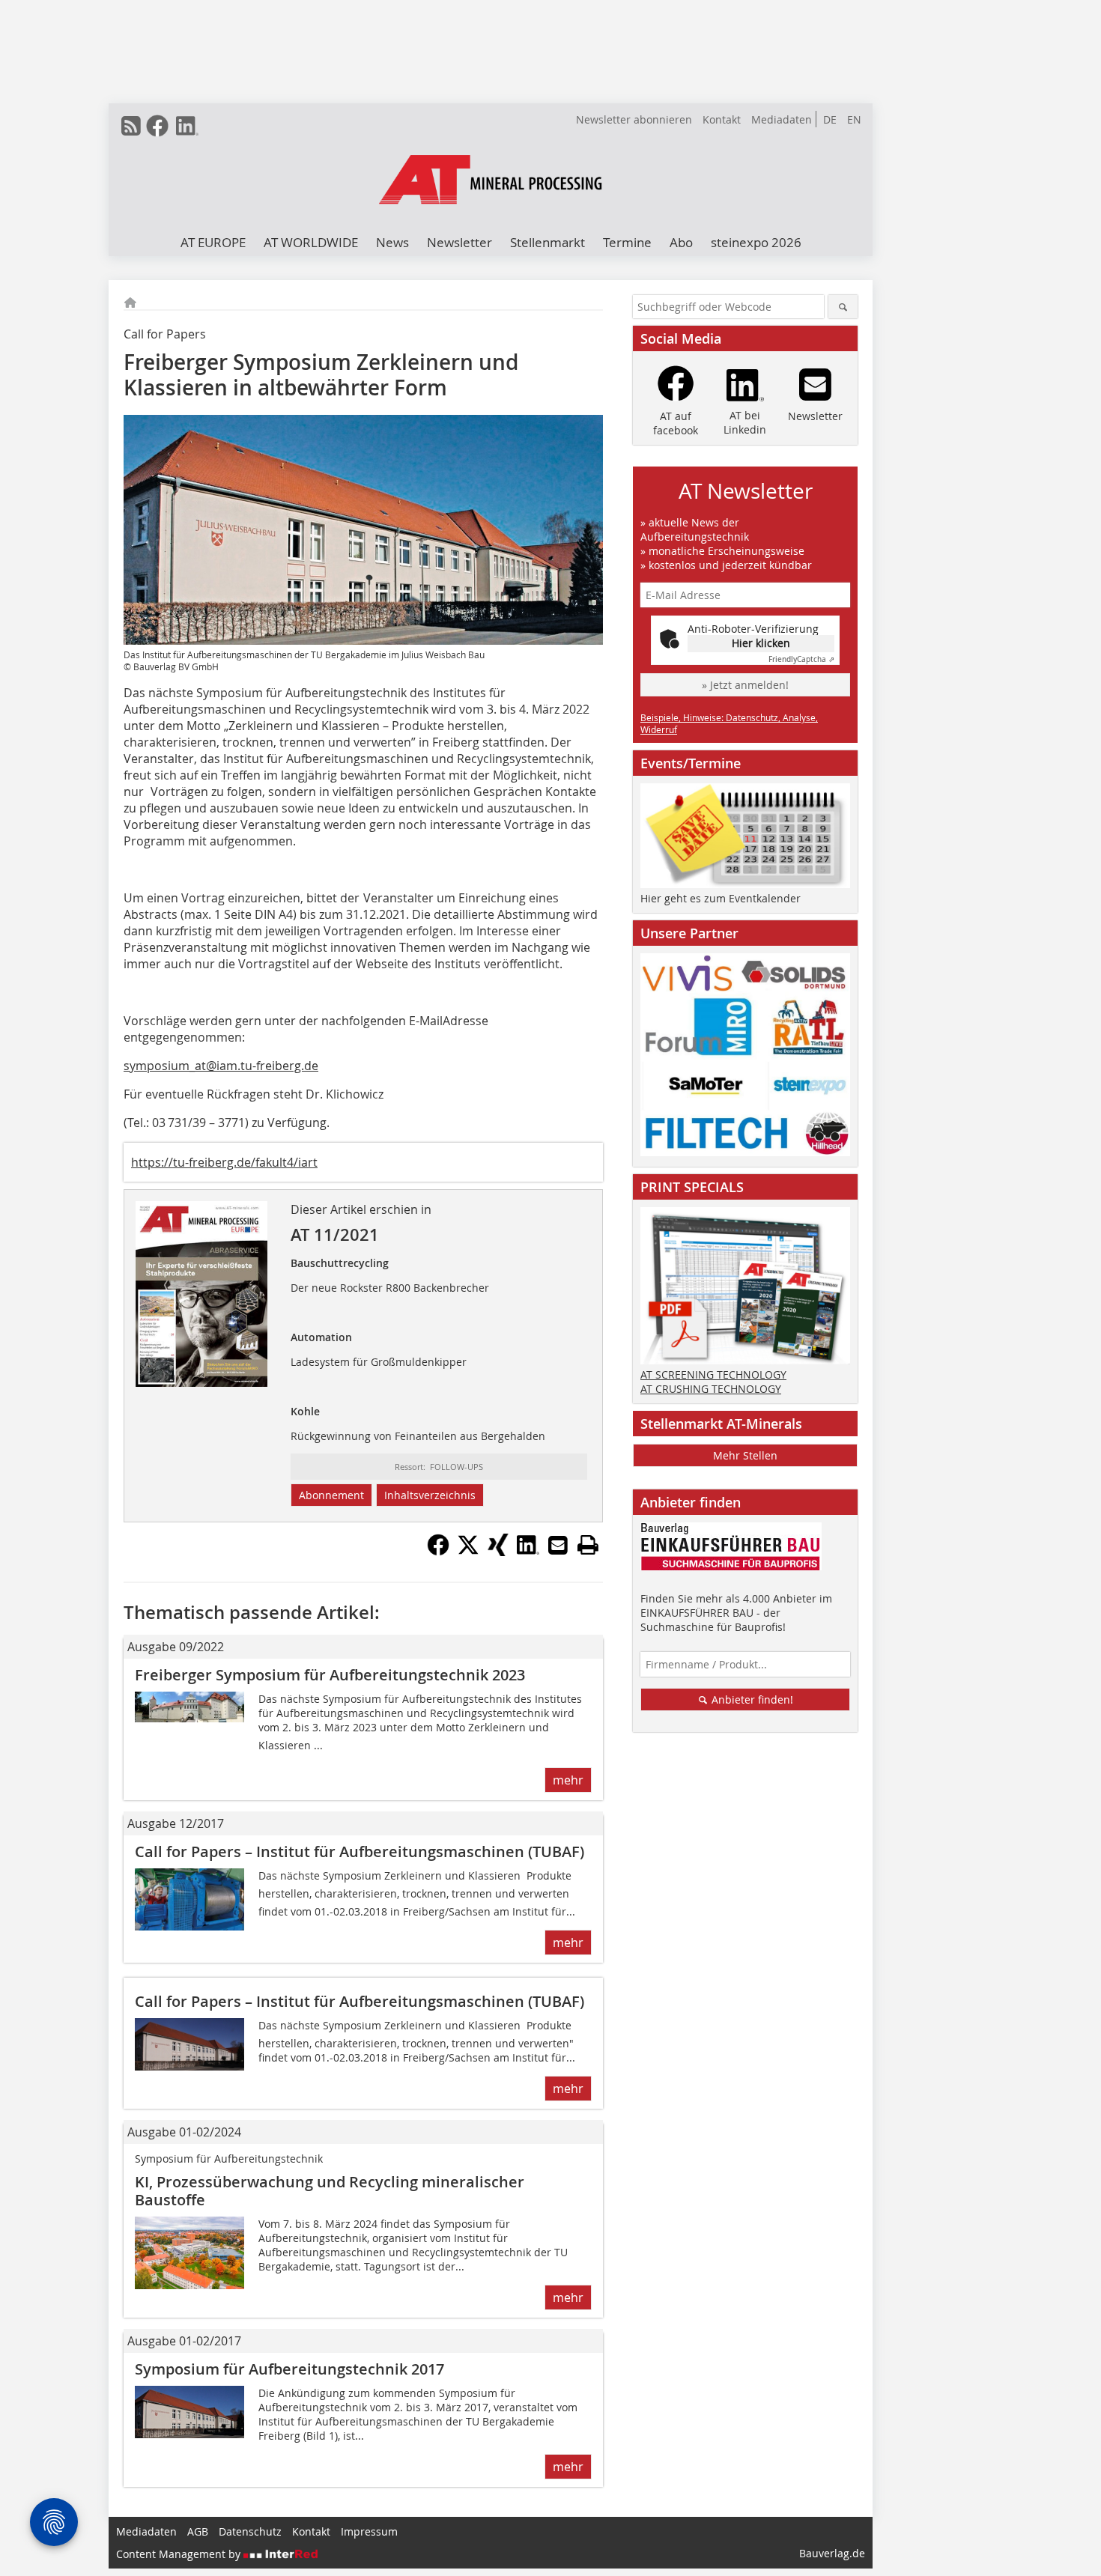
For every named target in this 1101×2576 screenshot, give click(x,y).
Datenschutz (250, 2531)
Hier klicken (761, 643)
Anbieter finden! (751, 1699)
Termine (627, 242)
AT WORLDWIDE (311, 242)
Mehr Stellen (745, 1455)
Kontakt (722, 119)
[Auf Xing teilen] (498, 1552)
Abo (681, 242)
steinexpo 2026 (756, 242)
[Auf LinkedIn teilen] (528, 1552)
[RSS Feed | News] (131, 126)
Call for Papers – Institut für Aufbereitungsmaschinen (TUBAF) (360, 1851)
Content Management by (180, 2554)
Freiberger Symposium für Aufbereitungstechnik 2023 (330, 1675)
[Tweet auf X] (468, 1552)
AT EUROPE (213, 242)
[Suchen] (843, 307)
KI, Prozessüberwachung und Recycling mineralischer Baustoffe (330, 2191)
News (392, 242)
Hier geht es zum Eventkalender (721, 898)
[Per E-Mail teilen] (558, 1545)
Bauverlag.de (832, 2553)
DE (830, 119)
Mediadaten (782, 119)
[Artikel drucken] (588, 1545)
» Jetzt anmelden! (745, 685)
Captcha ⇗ (801, 659)
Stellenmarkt (548, 242)
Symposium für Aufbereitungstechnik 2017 (289, 2369)
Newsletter (459, 242)
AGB (198, 2531)
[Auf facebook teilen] (438, 1552)
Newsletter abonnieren (634, 119)
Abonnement (331, 1495)
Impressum (369, 2531)
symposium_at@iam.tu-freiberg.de (221, 1066)
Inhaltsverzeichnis (430, 1495)
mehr (568, 1780)
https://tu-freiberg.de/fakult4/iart (224, 1162)
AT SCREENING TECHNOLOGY (713, 1374)
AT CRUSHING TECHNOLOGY (711, 1389)
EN (854, 119)
